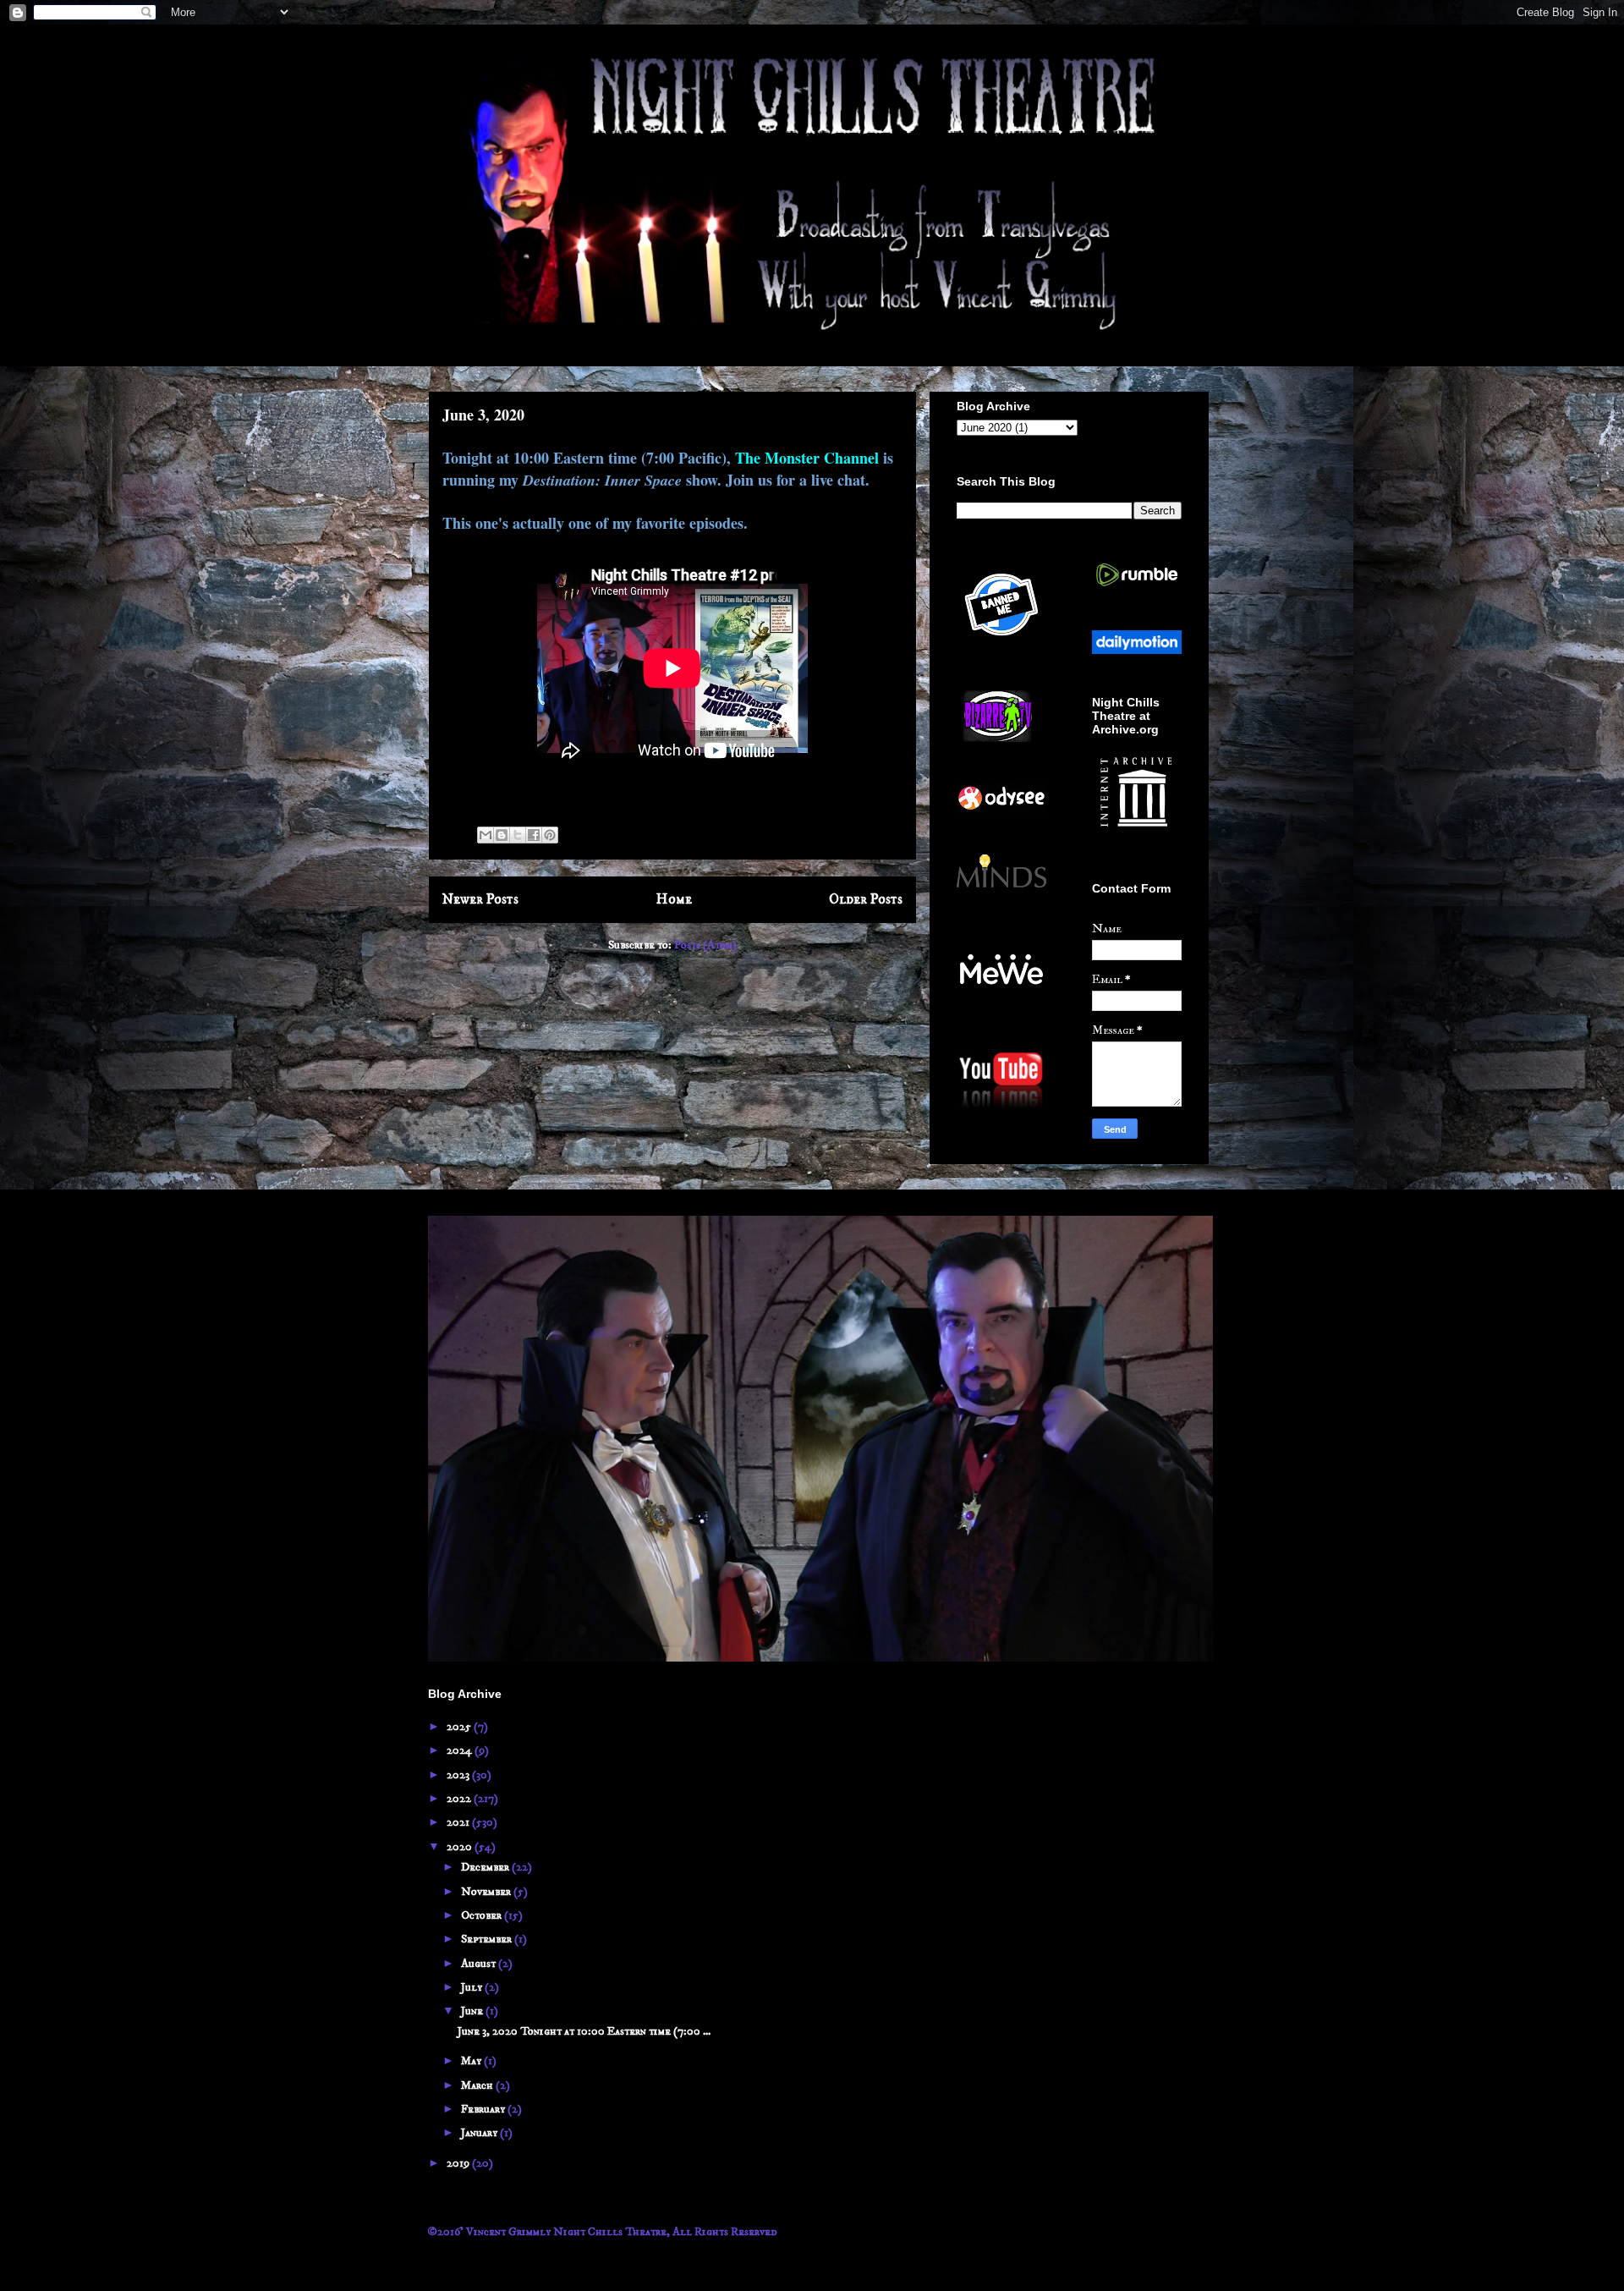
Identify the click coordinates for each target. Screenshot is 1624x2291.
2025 (460, 1727)
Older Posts (866, 900)
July (473, 1987)
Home (674, 900)
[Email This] (486, 835)
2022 (460, 1799)
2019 (459, 2163)
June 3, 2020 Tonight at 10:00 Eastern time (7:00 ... (584, 2031)
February (484, 2109)
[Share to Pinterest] (550, 835)
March (478, 2085)
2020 (461, 1847)
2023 (459, 1775)
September (488, 1939)
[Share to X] (518, 835)
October (483, 1915)
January (480, 2133)
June (473, 2011)
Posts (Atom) (705, 945)
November (487, 1892)
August (480, 1964)
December (486, 1867)
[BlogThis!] (502, 835)
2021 (459, 1822)
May (472, 2061)
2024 (461, 1750)
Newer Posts (480, 900)
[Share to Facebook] (534, 835)
